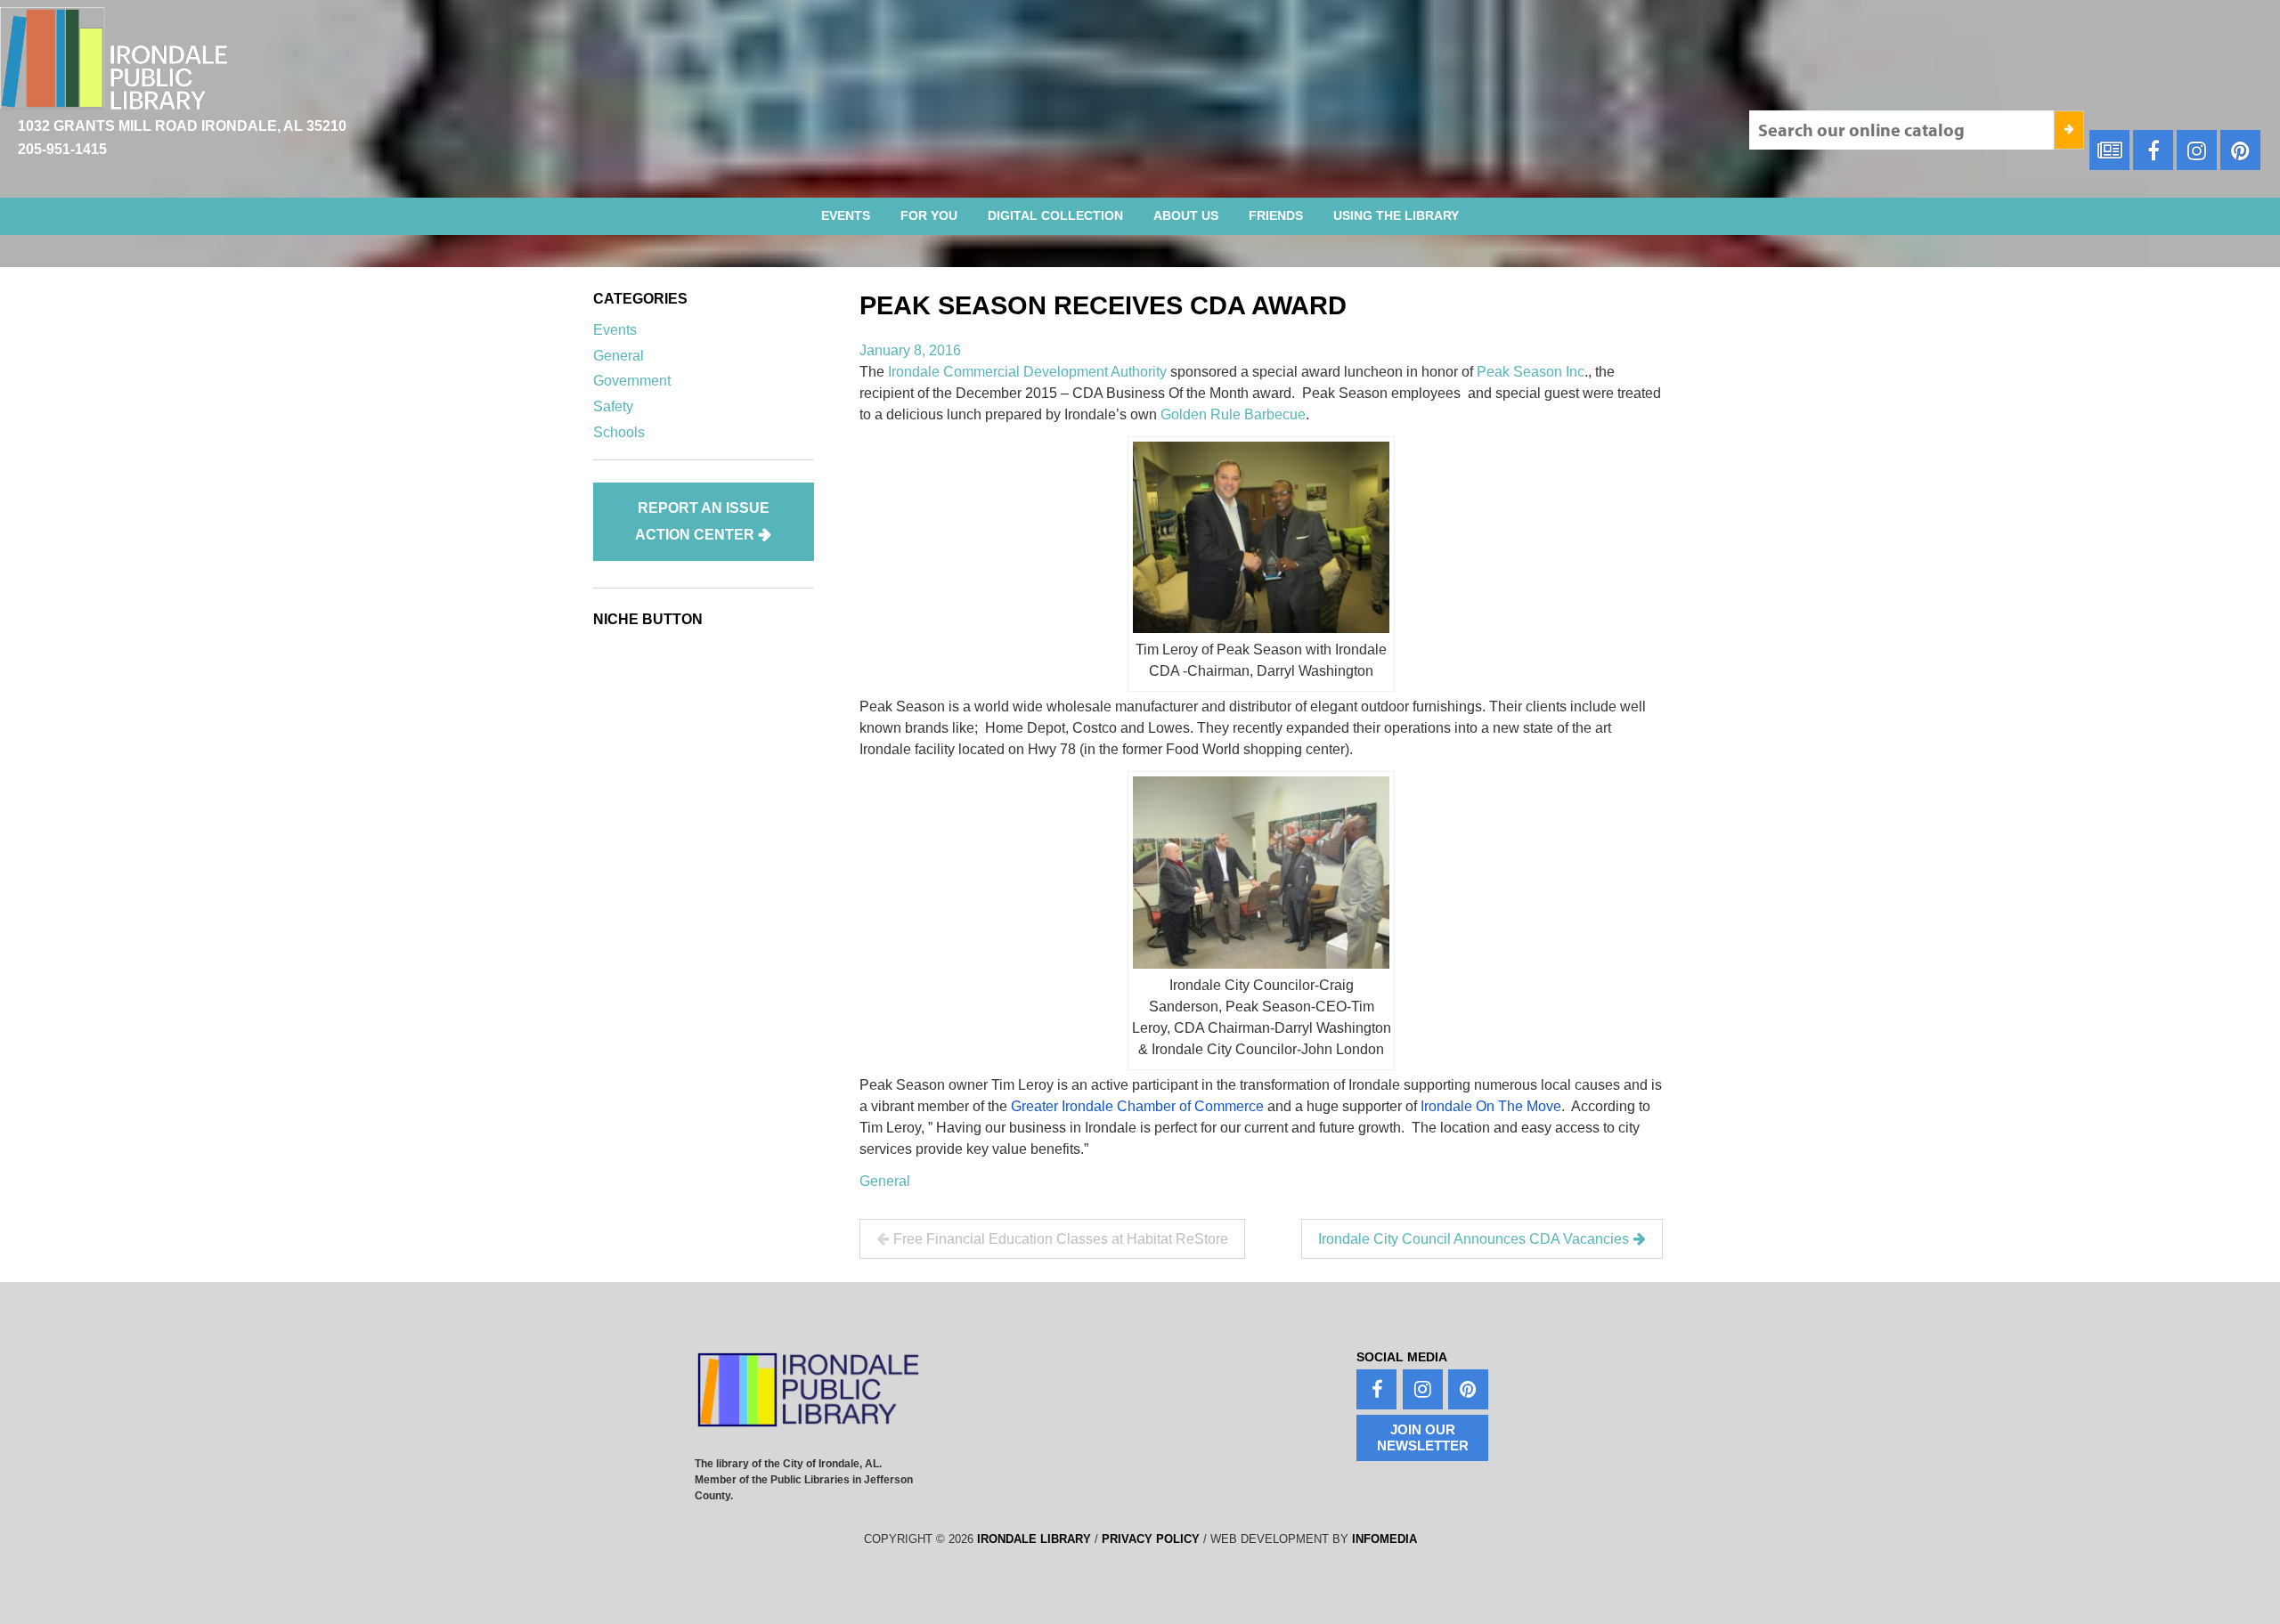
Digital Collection (1055, 215)
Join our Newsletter (1423, 1437)
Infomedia (1384, 1539)
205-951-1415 (62, 149)
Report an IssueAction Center (702, 521)
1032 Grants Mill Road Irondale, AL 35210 (182, 126)
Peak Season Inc (1531, 372)
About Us (1186, 215)
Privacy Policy (1151, 1539)
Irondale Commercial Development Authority (1029, 372)
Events (846, 215)
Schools (619, 432)
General (885, 1181)
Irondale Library (1034, 1539)
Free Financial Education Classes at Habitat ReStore (1061, 1239)
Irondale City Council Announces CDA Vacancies (1474, 1239)
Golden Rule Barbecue (1233, 414)
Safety (613, 406)
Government (632, 381)
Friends (1276, 215)
